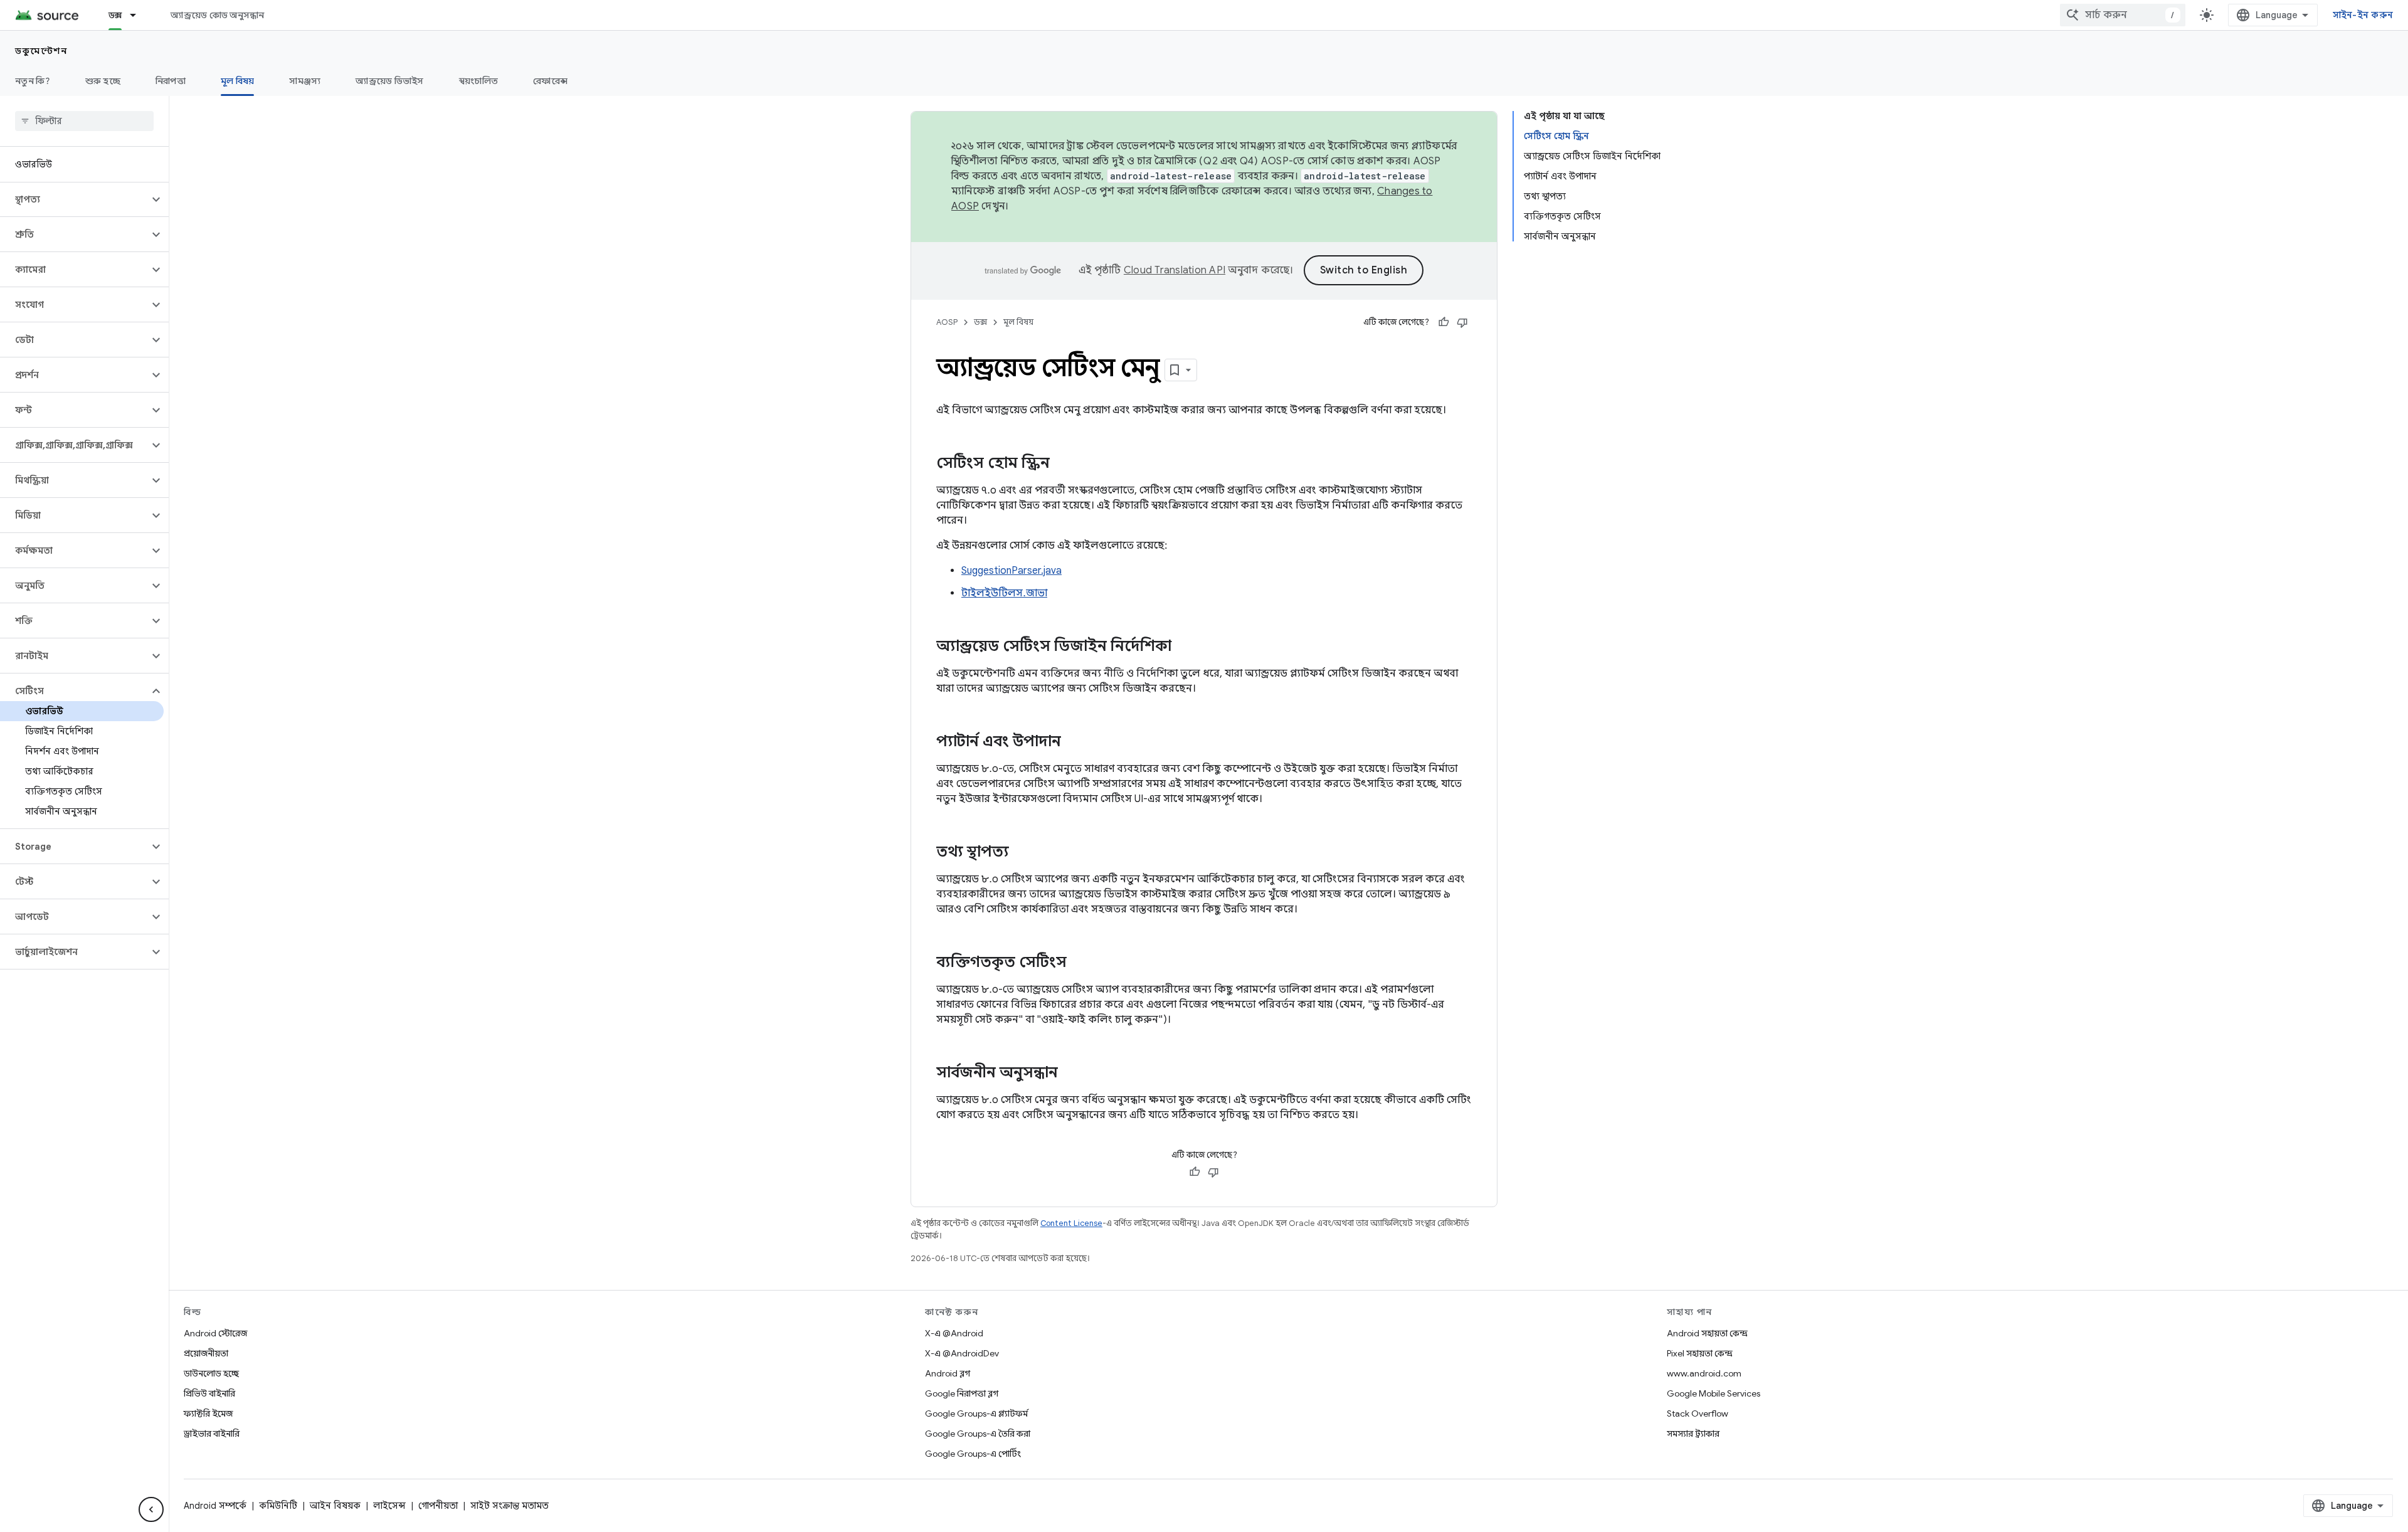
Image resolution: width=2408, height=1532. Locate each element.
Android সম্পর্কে (215, 1506)
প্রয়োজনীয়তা (206, 1353)
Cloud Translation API (1175, 270)
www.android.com (1704, 1373)
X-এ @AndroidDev (962, 1353)
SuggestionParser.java (1011, 571)
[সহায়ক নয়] (1462, 322)
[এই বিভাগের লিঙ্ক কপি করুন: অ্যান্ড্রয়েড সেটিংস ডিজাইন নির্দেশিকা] (1184, 647)
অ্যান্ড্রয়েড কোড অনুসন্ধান (217, 15)
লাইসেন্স (389, 1506)
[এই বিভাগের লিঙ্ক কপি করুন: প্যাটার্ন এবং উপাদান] (1074, 742)
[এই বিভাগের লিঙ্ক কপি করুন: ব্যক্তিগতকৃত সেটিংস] (1079, 963)
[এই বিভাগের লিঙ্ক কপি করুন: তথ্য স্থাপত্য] (1022, 853)
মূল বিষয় (238, 81)
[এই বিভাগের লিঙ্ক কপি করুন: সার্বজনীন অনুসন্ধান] (1070, 1074)
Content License (1071, 1223)
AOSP (947, 322)
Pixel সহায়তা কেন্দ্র (1700, 1353)
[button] (74, 199)
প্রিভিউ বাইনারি (209, 1393)
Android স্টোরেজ (215, 1333)
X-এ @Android (954, 1333)
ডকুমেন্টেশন (41, 51)
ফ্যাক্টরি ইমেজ (208, 1413)
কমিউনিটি (278, 1506)
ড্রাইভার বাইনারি (212, 1434)
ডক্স (115, 15)
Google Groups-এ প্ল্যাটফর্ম (976, 1413)
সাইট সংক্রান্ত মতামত (510, 1506)
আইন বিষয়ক (335, 1506)
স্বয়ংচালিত (479, 81)
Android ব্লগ (948, 1373)
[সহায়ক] (1444, 322)
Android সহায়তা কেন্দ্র (1707, 1333)
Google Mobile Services (1714, 1393)
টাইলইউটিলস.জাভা (1004, 593)
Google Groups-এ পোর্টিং (973, 1454)
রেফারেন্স (550, 81)
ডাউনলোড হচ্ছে (211, 1373)
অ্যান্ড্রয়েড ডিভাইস (389, 81)
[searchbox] (84, 121)
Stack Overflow (1698, 1413)
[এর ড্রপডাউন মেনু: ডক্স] (139, 15)
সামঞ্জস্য (305, 81)
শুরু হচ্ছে (103, 81)
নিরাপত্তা (171, 81)
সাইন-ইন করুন (2363, 15)
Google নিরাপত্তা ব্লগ (962, 1393)
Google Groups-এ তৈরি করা (978, 1434)
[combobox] (2123, 15)
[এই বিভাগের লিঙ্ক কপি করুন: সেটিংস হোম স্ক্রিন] (1062, 464)
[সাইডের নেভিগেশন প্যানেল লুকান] (151, 1509)
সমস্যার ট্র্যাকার (1693, 1434)
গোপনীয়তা (438, 1506)
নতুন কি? (33, 81)
